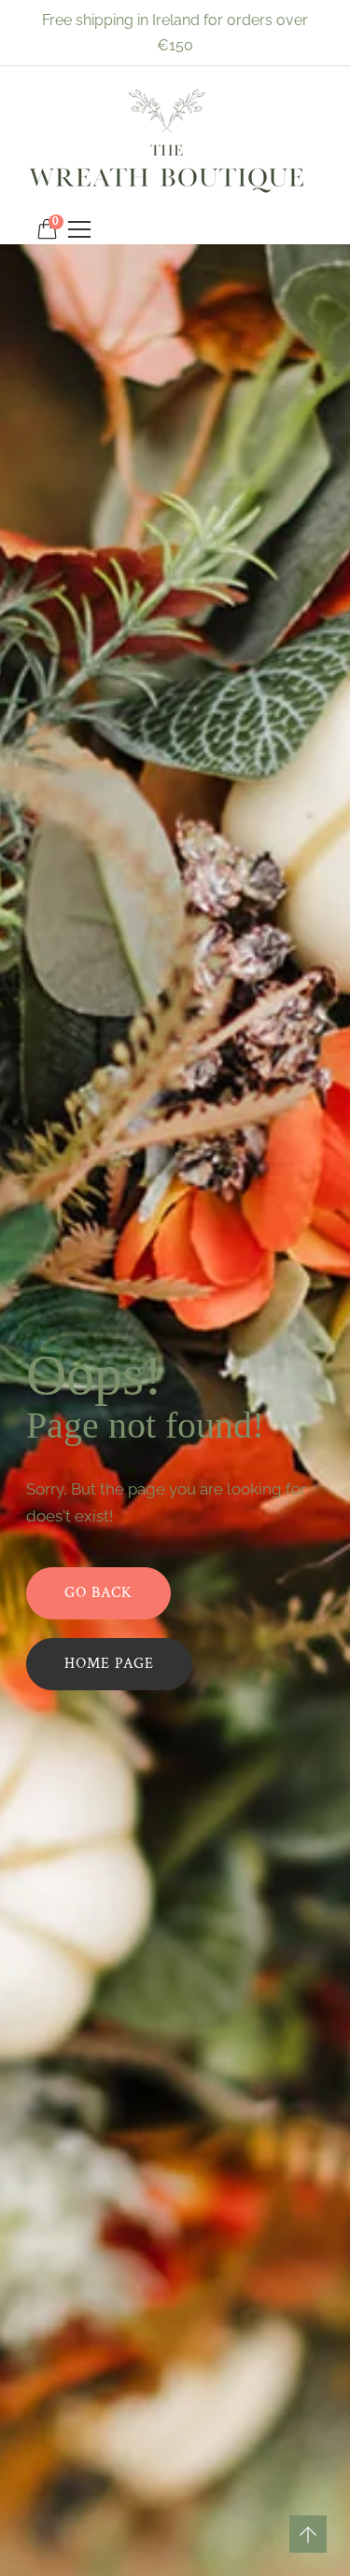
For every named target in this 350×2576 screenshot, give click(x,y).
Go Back (98, 1593)
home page (109, 1664)
